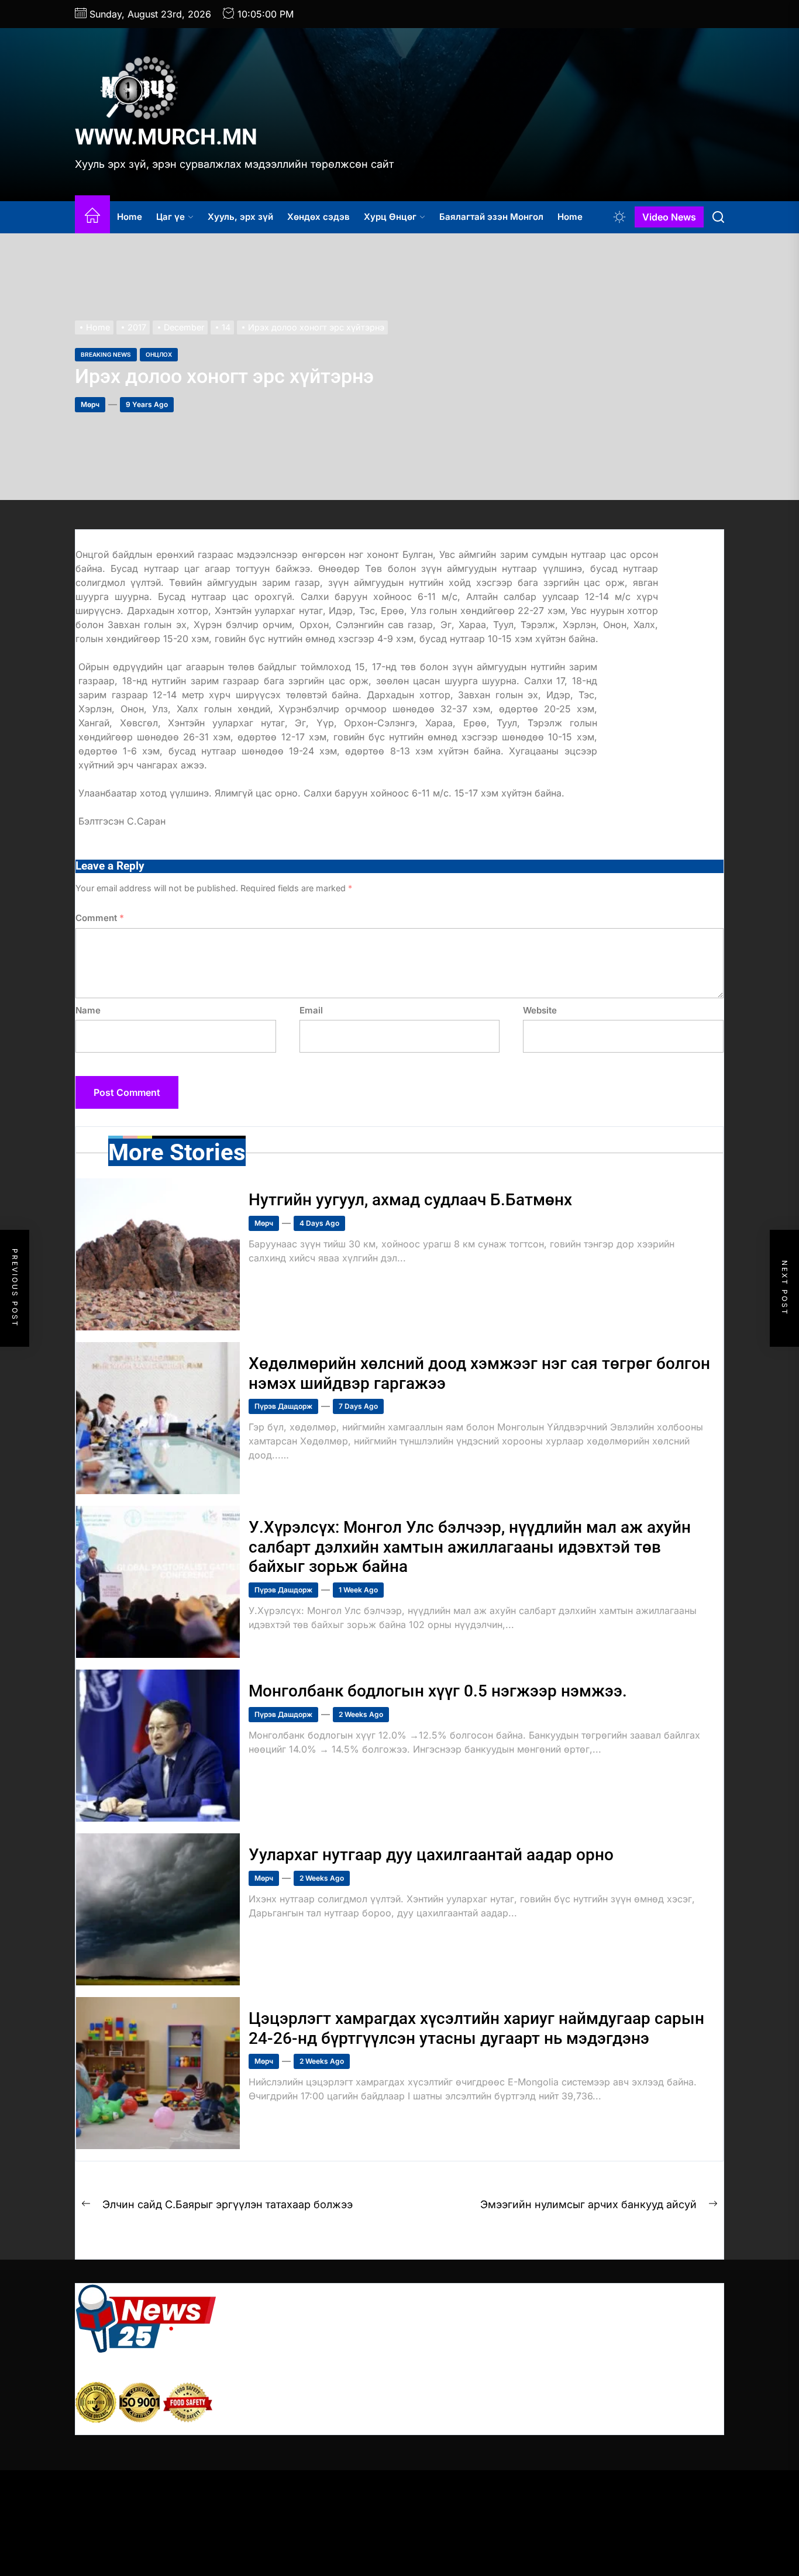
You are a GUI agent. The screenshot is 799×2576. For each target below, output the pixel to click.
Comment (100, 918)
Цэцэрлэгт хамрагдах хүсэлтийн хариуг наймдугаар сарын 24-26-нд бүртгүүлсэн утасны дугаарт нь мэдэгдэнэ (476, 2028)
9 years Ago (147, 404)
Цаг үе (171, 217)
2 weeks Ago (361, 1714)
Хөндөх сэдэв (318, 217)
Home (130, 217)
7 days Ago (358, 1406)
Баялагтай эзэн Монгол (491, 217)
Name (88, 1010)
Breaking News (106, 354)
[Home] (92, 217)
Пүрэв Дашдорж (283, 1406)
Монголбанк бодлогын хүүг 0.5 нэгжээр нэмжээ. (438, 1691)
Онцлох (159, 354)
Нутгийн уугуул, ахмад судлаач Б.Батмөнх (410, 1200)
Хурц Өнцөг (390, 217)
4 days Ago (319, 1223)
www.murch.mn (166, 137)
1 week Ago (358, 1590)
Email (311, 1010)
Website (540, 1010)
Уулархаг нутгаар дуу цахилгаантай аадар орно (431, 1855)
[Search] (718, 217)
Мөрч (90, 404)
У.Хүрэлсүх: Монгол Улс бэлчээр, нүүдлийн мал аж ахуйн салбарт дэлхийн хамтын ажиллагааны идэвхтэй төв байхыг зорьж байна (470, 1547)
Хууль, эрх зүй (240, 217)
